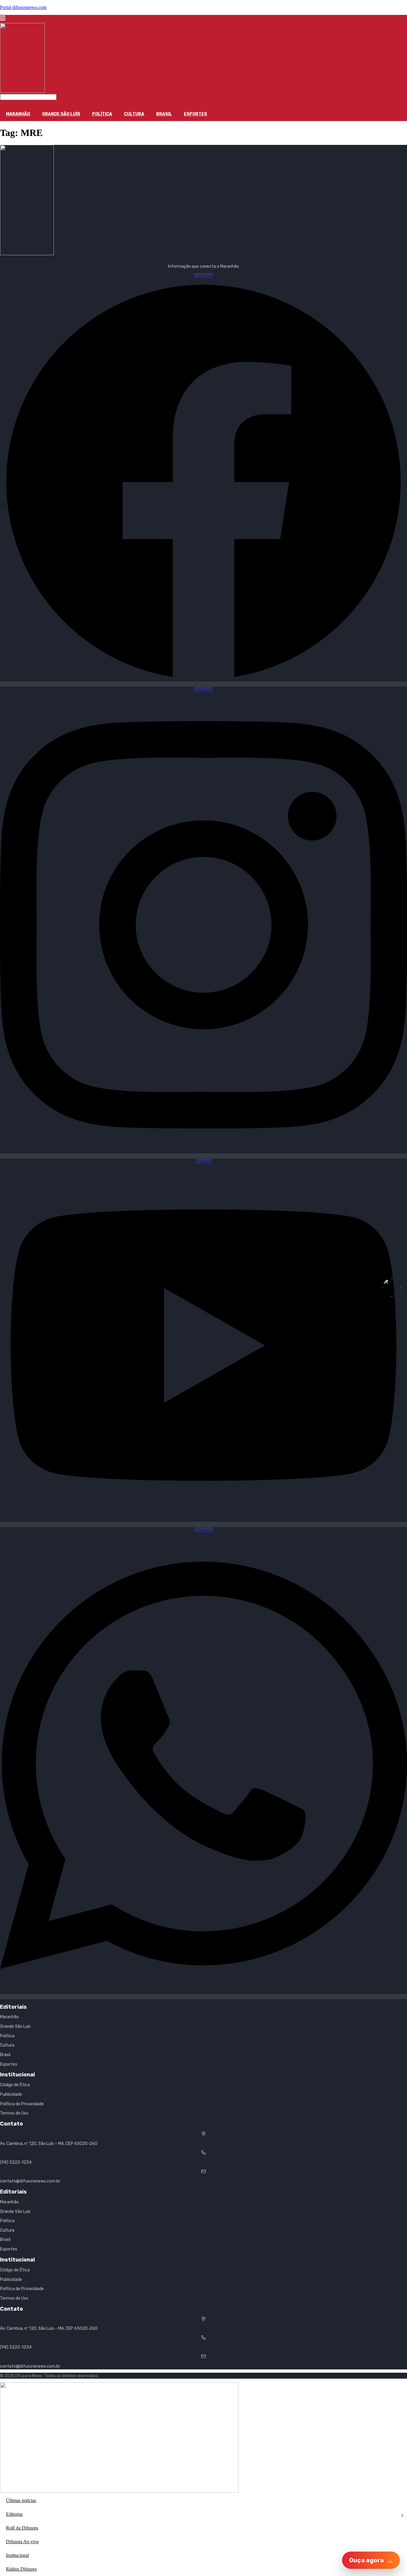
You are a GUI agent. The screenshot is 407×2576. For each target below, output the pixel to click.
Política (102, 114)
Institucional (17, 2555)
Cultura (134, 114)
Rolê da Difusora (22, 2528)
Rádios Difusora (21, 2569)
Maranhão (18, 114)
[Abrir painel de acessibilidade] (392, 1288)
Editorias (205, 2514)
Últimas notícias (21, 2500)
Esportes (195, 114)
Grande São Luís (61, 114)
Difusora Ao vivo (22, 2542)
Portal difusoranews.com (23, 7)
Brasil (164, 114)
